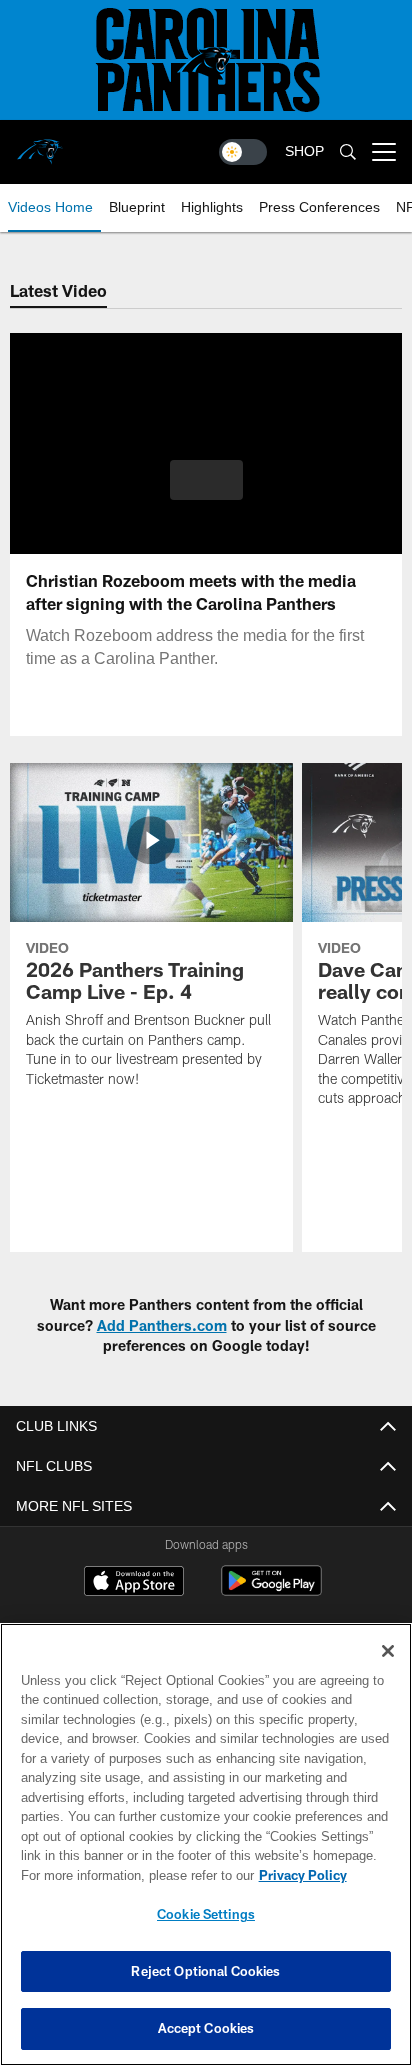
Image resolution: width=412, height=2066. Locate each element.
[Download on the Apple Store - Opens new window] (134, 1583)
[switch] (243, 152)
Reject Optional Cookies (205, 1971)
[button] (206, 492)
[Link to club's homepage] (40, 144)
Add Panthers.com (162, 1325)
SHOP (304, 151)
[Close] (388, 1651)
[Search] (348, 152)
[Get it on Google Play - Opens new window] (271, 1590)
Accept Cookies (206, 2028)
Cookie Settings (206, 1914)
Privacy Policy (131, 1875)
